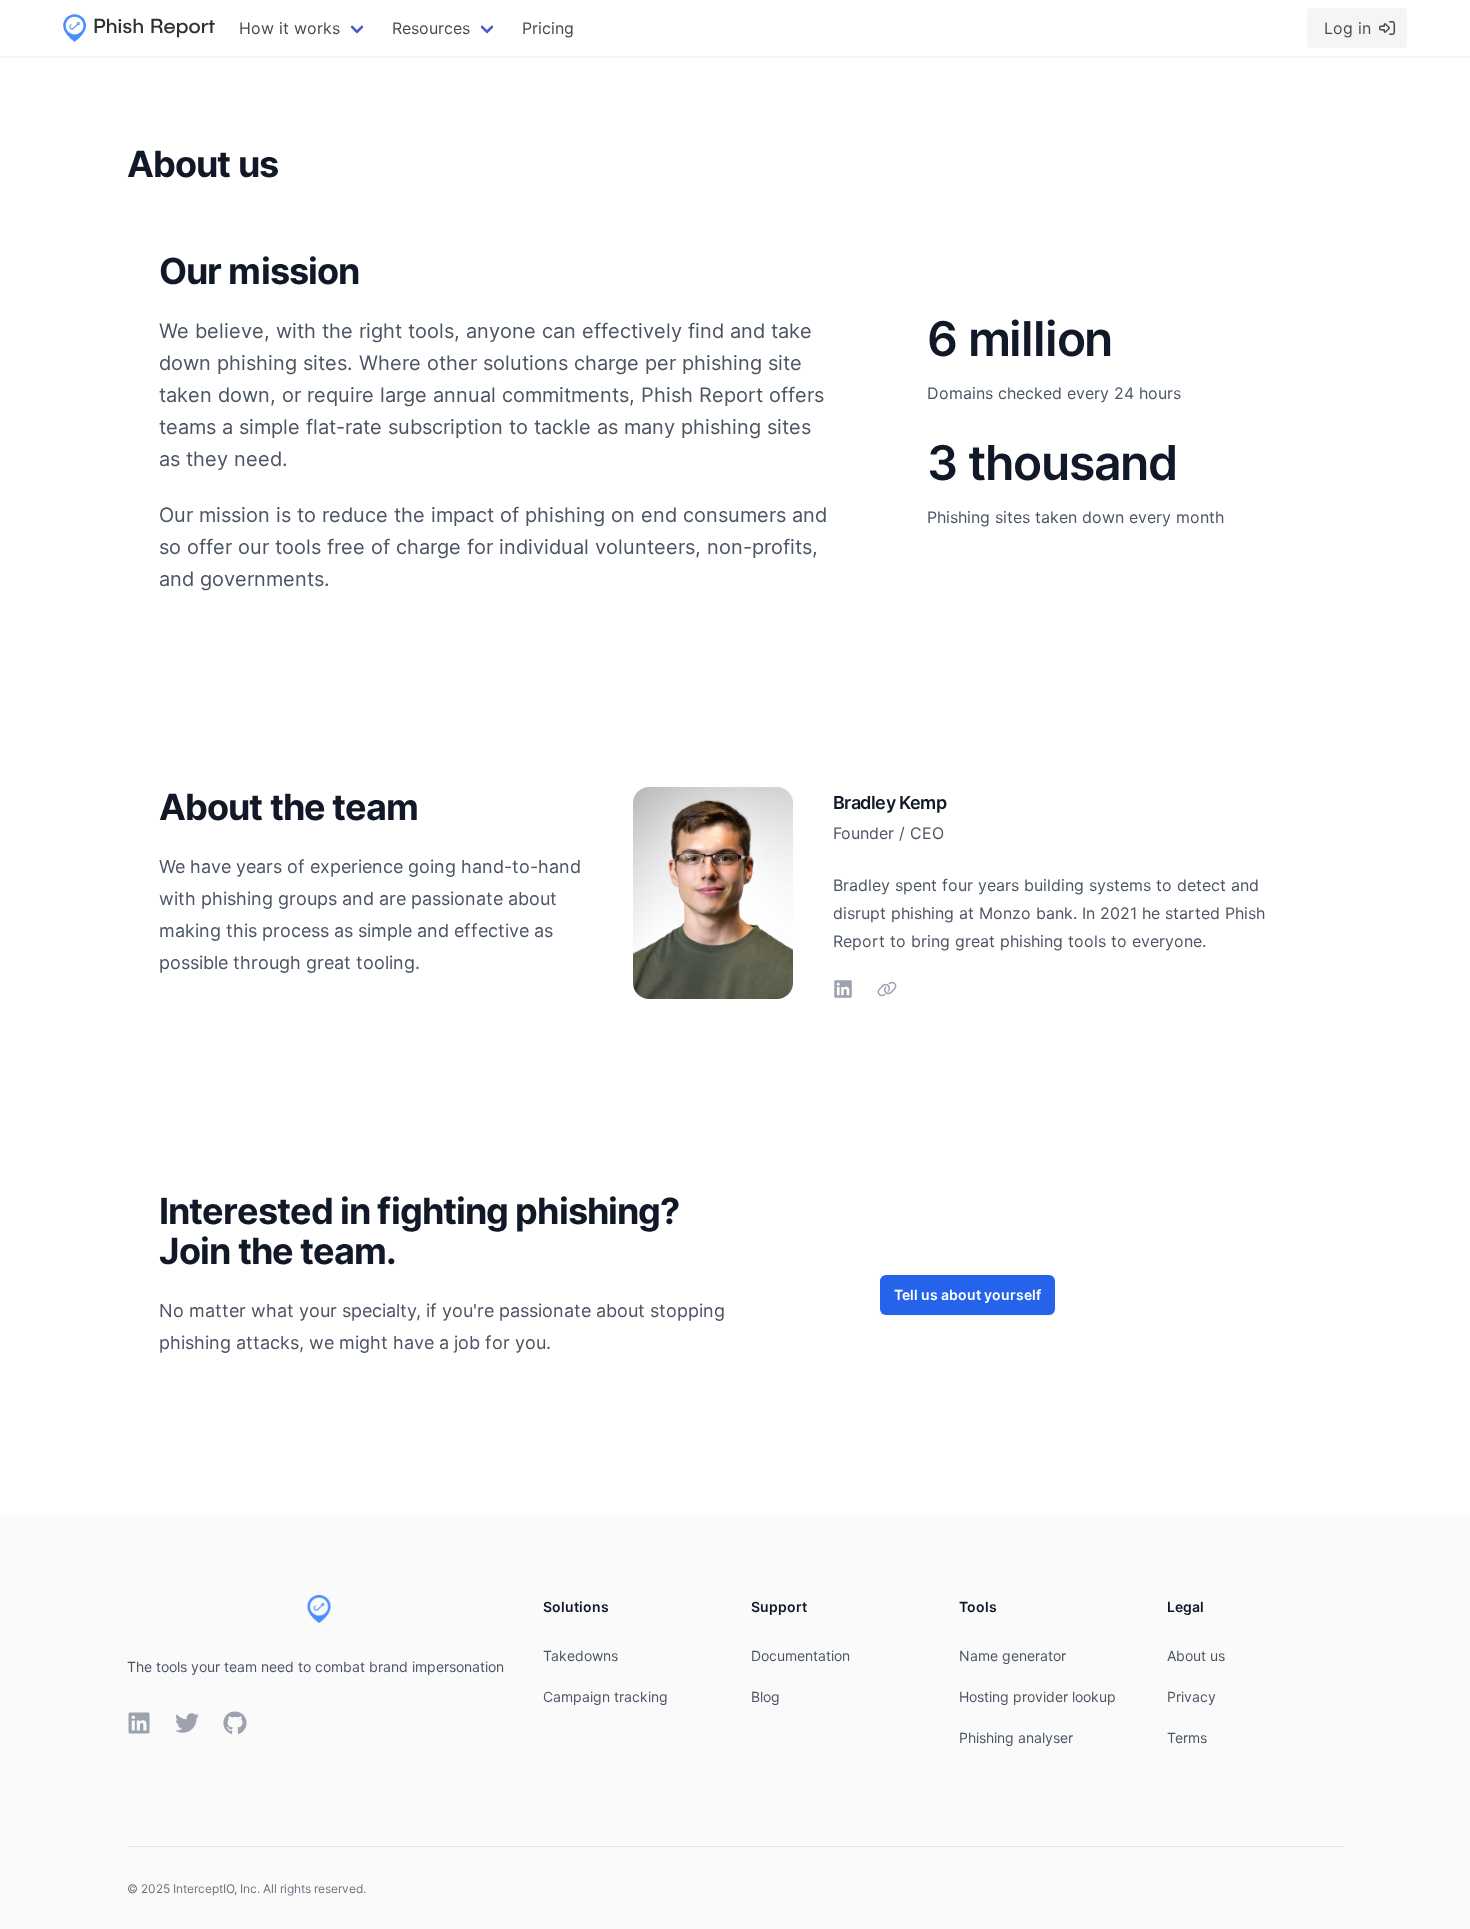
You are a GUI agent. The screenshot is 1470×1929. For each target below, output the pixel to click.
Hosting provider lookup (1037, 1696)
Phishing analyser (1016, 1737)
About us (1196, 1655)
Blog (765, 1696)
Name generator (1012, 1655)
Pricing (548, 28)
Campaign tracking (605, 1696)
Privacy (1191, 1696)
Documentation (800, 1655)
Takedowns (580, 1655)
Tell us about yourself (967, 1294)
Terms (1187, 1737)
